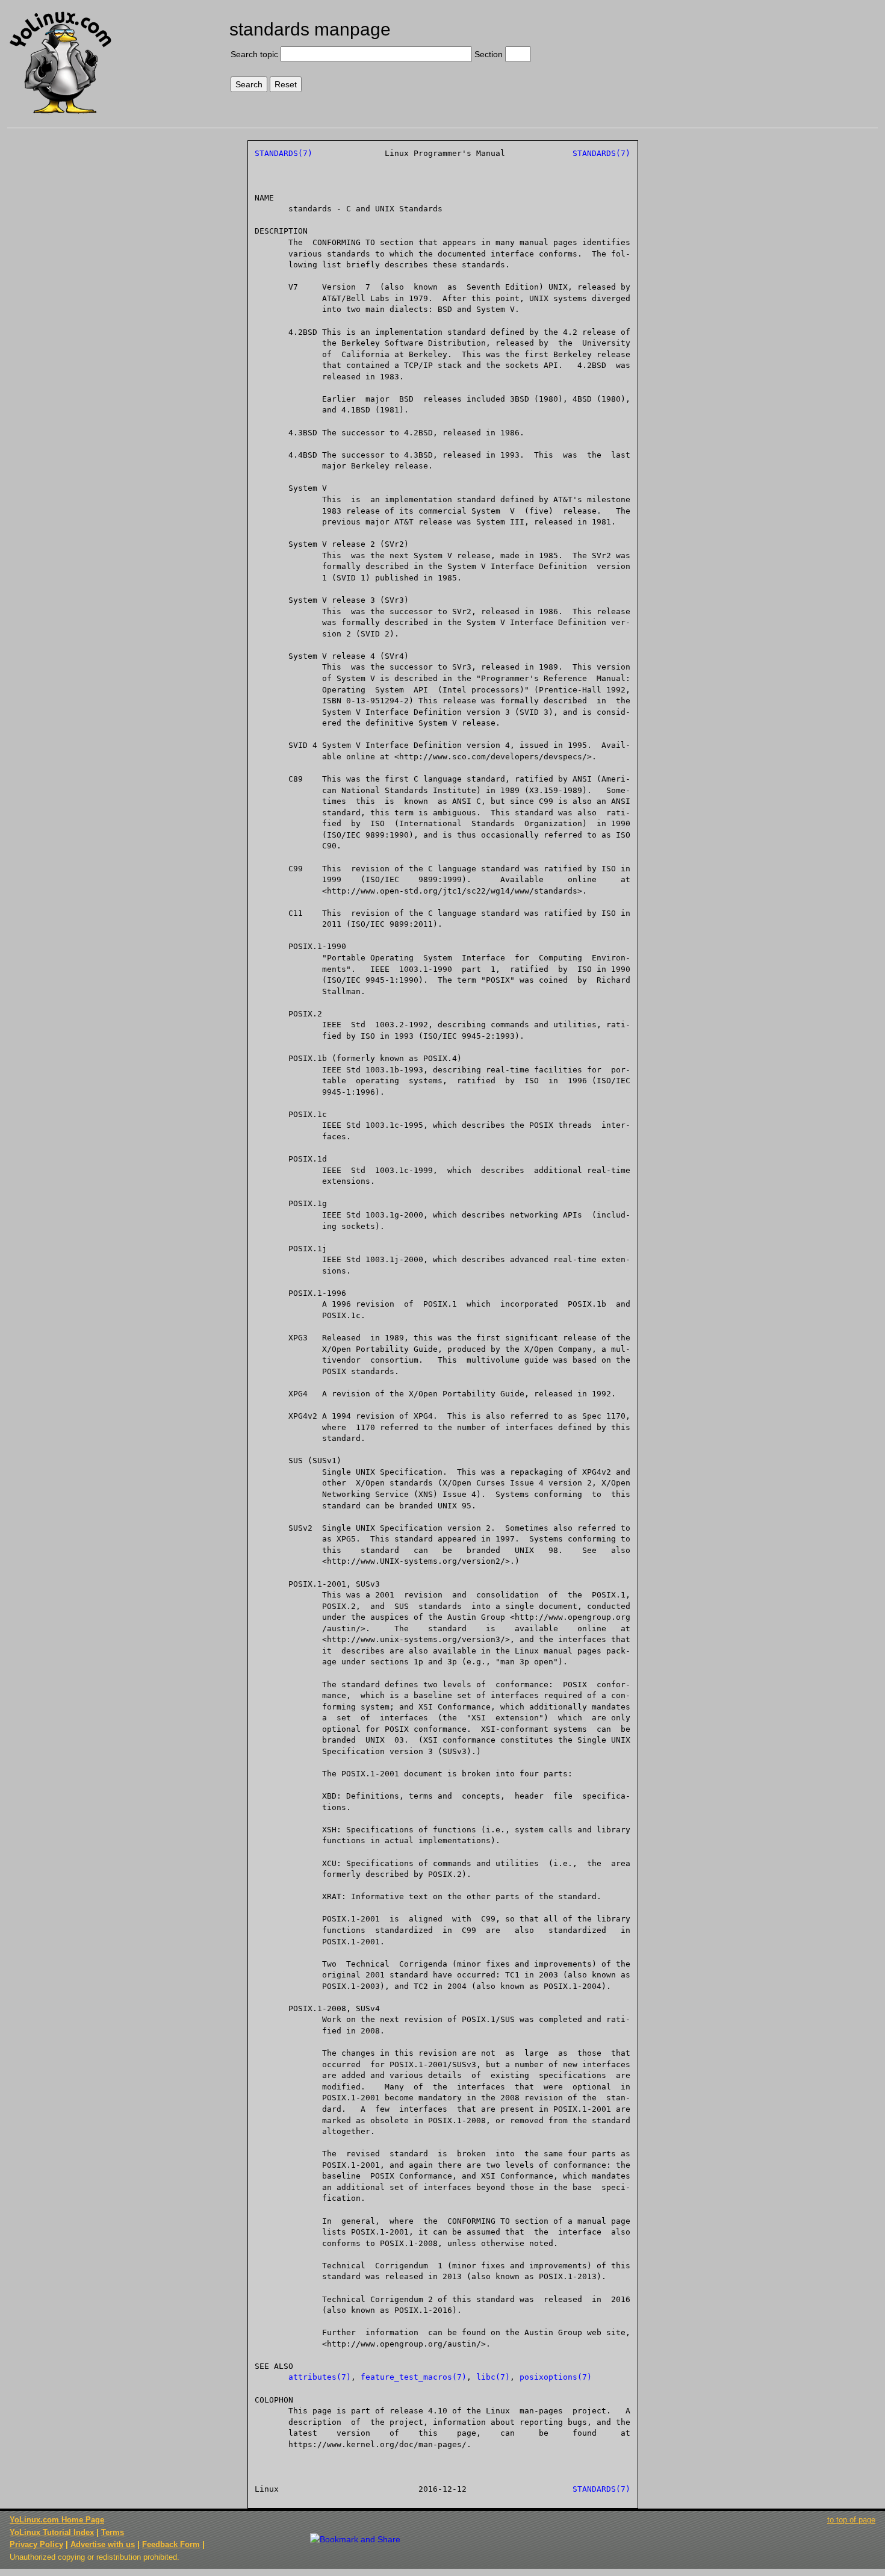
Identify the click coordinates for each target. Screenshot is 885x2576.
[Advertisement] (776, 52)
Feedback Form (171, 2544)
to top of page (851, 2520)
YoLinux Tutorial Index (52, 2532)
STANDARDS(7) (284, 153)
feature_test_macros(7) (414, 2377)
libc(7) (493, 2377)
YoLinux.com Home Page (57, 2520)
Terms (113, 2532)
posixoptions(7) (556, 2377)
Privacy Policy (36, 2544)
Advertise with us (103, 2544)
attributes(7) (320, 2377)
